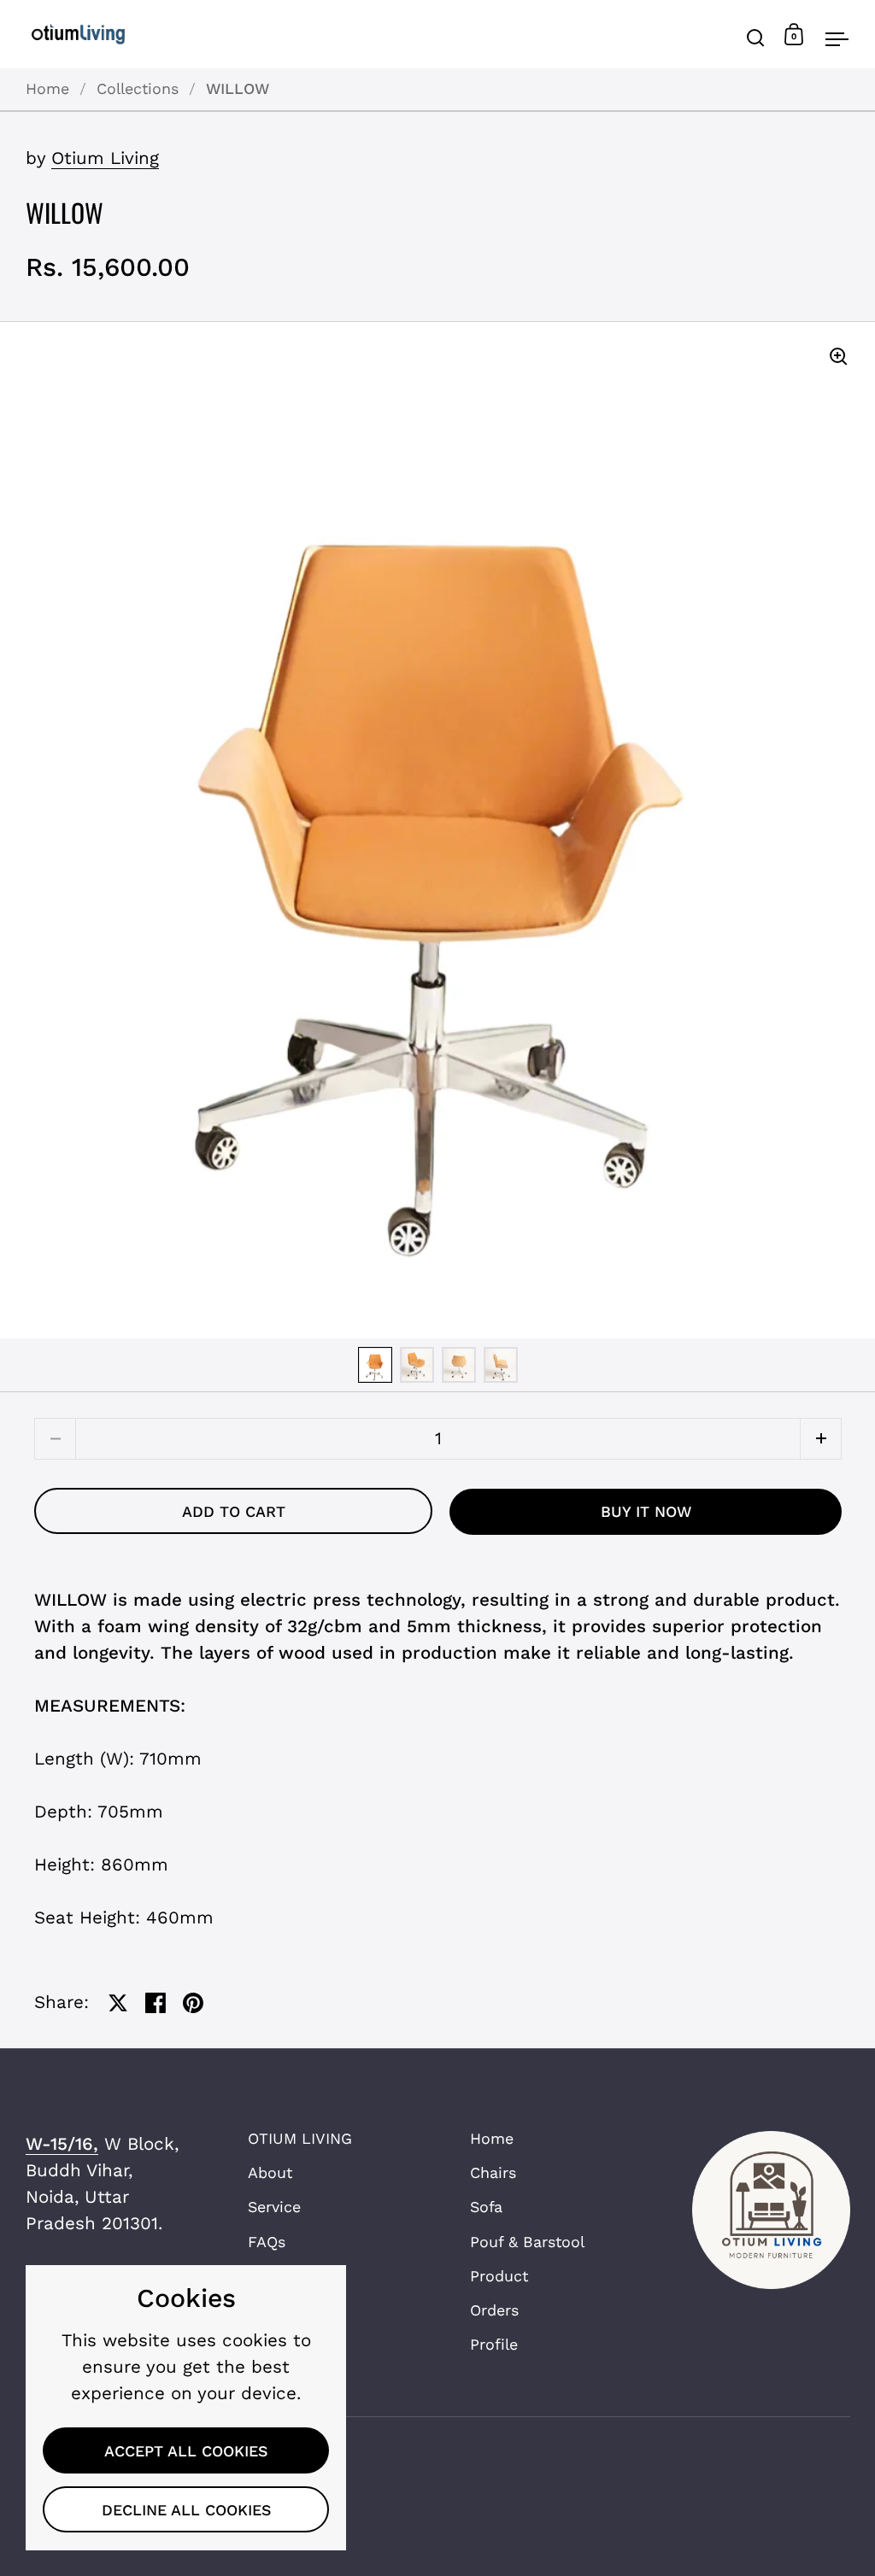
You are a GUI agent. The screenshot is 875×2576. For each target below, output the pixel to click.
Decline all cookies (186, 2510)
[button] (821, 1439)
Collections (138, 88)
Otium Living (105, 158)
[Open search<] (756, 35)
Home (47, 88)
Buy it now (646, 1511)
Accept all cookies (186, 2451)
